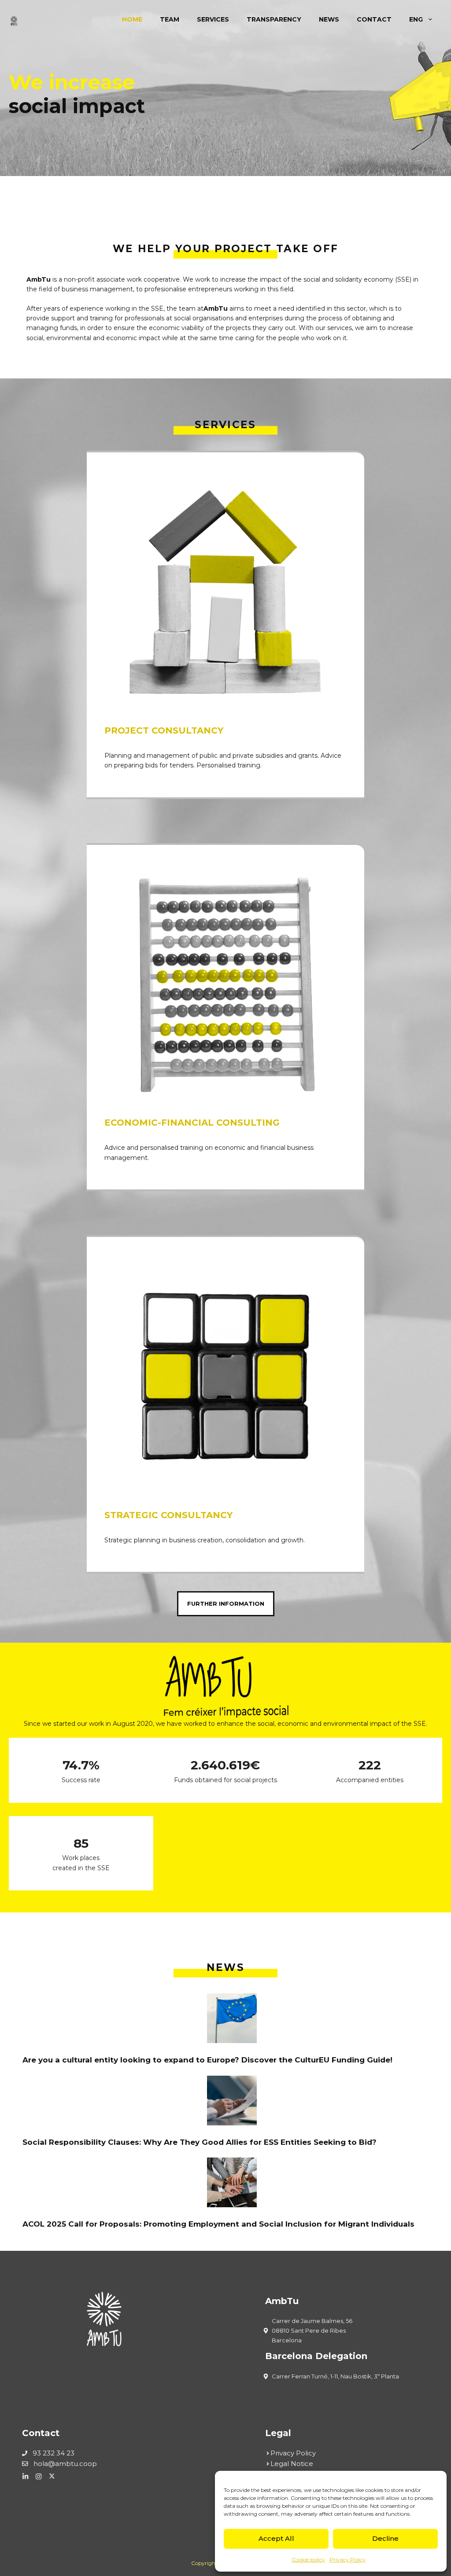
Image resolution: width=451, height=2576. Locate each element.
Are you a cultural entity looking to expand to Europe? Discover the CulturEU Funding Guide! (207, 2060)
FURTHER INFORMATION (226, 1604)
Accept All (276, 2538)
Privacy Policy (347, 2559)
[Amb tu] (18, 19)
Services (213, 19)
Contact (374, 19)
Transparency (274, 19)
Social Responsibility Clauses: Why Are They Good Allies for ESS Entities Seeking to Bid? (200, 2142)
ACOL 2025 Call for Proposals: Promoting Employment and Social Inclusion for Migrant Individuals (218, 2224)
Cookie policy (308, 2559)
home (132, 19)
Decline (385, 2538)
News (329, 19)
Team (170, 19)
